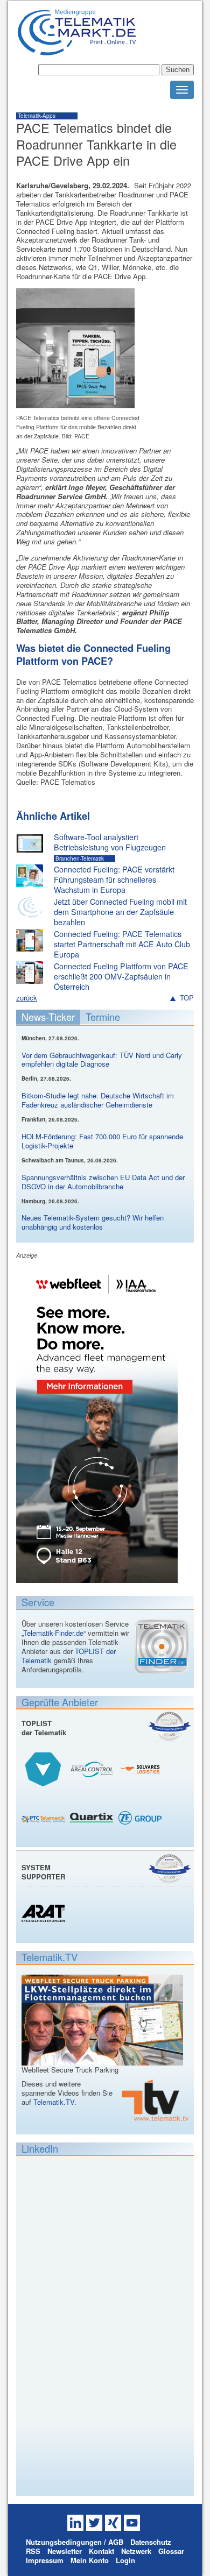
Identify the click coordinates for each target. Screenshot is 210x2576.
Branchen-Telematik (80, 858)
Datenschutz (151, 2542)
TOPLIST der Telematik (44, 1728)
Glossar (171, 2551)
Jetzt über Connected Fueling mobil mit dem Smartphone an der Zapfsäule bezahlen (120, 911)
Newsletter (65, 2551)
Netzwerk (136, 2551)
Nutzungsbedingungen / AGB (75, 2542)
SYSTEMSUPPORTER (43, 1872)
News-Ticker (48, 1017)
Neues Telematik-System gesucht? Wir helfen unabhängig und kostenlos (93, 1222)
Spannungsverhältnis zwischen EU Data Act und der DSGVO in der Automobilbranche (103, 1182)
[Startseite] (77, 51)
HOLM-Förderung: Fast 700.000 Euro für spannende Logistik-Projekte (102, 1141)
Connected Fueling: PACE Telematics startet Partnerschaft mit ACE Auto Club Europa (122, 944)
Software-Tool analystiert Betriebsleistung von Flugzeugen (110, 842)
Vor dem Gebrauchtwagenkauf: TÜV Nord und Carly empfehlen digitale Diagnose (102, 1060)
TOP (187, 998)
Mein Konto (90, 2560)
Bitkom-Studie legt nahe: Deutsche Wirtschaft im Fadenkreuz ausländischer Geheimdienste (98, 1100)
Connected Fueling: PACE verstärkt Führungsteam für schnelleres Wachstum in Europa (114, 879)
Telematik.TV (54, 2102)
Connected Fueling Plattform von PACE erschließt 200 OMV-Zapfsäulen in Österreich (121, 976)
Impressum (45, 2560)
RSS (33, 2551)
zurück (27, 998)
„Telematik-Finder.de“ (54, 1633)
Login (125, 2560)
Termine (103, 1017)
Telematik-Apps (37, 116)
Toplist (170, 1726)
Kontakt (101, 2551)
